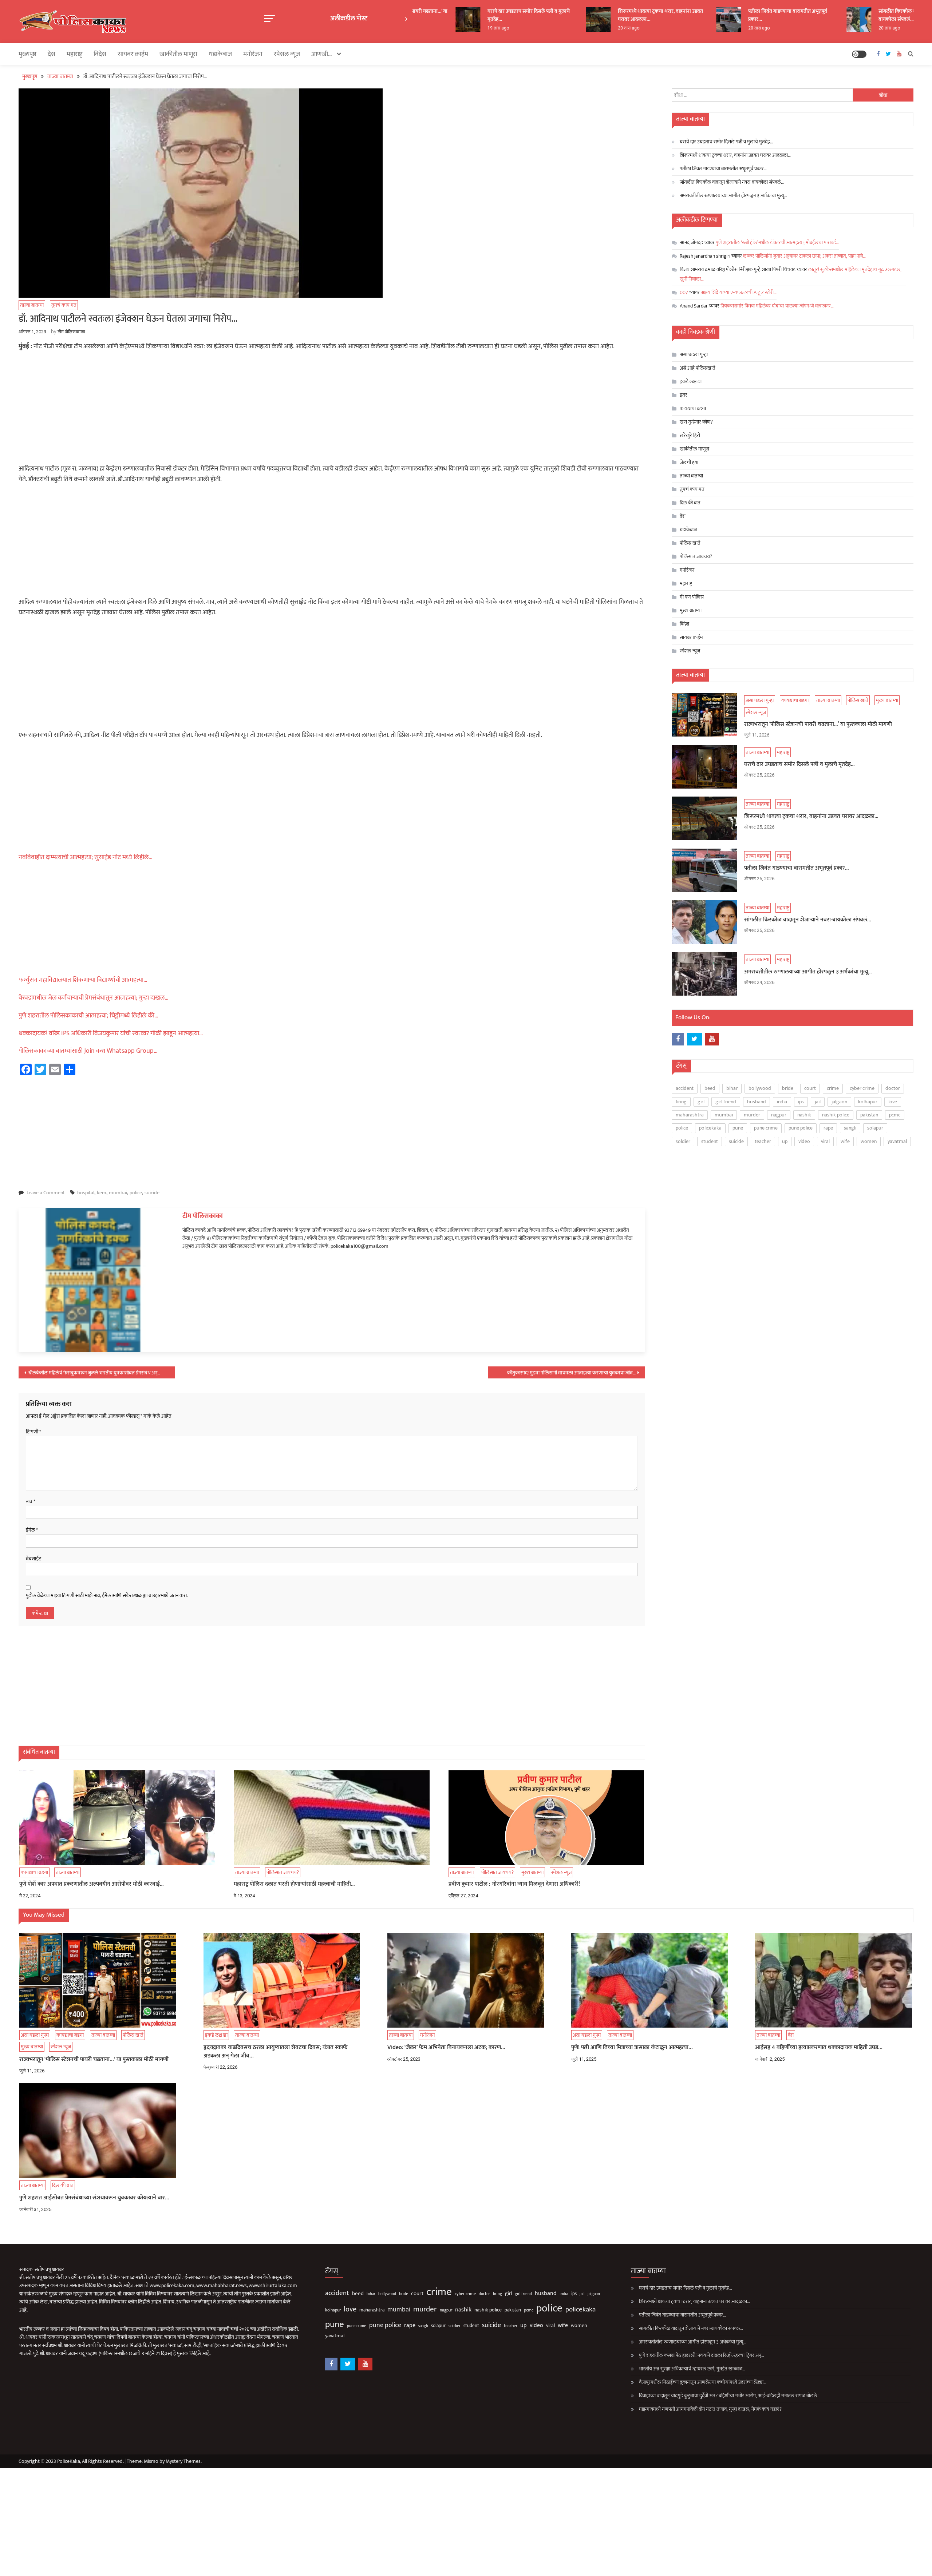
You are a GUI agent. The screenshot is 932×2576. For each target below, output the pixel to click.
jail (818, 1102)
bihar (732, 1088)
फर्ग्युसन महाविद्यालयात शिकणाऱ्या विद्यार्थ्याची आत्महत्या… (83, 980)
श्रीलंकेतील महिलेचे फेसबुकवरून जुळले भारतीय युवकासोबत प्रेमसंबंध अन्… (94, 1373)
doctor (893, 1088)
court (810, 1088)
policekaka (710, 1128)
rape (828, 1128)
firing (681, 1102)
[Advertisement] (332, 410)
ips (801, 1102)
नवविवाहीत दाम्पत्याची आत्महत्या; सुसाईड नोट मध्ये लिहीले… (86, 857)
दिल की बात (690, 503)
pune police (801, 1128)
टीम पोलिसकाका (71, 332)
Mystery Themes (183, 2461)
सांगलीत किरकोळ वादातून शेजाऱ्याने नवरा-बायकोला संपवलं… (870, 15)
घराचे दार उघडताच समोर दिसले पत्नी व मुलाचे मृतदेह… (481, 15)
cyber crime (862, 1088)
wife (845, 1141)
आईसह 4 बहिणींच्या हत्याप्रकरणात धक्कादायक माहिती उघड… (819, 2048)
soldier (683, 1141)
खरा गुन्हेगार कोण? (696, 422)
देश (52, 54)
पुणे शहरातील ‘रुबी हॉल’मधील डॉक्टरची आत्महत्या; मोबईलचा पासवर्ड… (777, 243)
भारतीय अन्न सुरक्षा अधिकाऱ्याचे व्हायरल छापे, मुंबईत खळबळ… (692, 2369)
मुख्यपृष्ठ (27, 54)
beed (710, 1088)
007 (684, 292)
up (785, 1141)
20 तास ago (580, 28)
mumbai (118, 1193)
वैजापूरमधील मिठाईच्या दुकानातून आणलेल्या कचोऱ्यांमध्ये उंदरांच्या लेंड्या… (703, 2382)
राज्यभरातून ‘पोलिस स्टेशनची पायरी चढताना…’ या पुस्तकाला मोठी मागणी (818, 725)
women (869, 1141)
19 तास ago (450, 28)
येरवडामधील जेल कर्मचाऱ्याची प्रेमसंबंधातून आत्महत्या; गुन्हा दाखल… (94, 998)
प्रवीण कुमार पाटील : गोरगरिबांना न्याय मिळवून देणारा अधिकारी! (514, 1884)
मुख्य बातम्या (532, 1872)
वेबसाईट (33, 1559)
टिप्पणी (33, 1432)
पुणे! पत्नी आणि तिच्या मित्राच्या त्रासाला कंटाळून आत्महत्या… (632, 2048)
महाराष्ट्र (74, 54)
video (804, 1141)
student (710, 1141)
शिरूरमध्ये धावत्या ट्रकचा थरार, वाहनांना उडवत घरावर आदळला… (612, 15)
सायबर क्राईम (133, 54)
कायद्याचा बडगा (34, 1872)
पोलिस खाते (690, 543)
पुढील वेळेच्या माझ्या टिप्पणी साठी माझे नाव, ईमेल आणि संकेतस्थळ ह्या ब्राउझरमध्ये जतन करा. (107, 1596)
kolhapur (868, 1102)
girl (701, 1102)
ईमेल (32, 1530)
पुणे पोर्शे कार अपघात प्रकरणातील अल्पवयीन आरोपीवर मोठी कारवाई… (92, 1884)
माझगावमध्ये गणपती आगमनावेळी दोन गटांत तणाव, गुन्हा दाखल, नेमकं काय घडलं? (710, 2409)
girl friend (726, 1102)
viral (825, 1141)
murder (752, 1115)
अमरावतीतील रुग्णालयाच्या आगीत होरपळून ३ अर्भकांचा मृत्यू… (733, 196)
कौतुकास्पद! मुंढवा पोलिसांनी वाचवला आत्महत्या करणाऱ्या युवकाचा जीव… (571, 1373)
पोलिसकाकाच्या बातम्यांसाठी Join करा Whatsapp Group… (88, 1051)
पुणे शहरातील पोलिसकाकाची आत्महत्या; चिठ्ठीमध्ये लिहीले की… (88, 1016)
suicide (152, 1193)
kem (102, 1193)
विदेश (100, 54)
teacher (763, 1141)
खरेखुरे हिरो (690, 435)
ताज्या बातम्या (32, 305)
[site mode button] (859, 54)
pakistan (869, 1115)
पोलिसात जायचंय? (283, 1872)
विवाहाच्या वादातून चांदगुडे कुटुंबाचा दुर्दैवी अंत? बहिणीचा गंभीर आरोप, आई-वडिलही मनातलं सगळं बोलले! (729, 2396)
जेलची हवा (689, 462)
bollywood (760, 1088)
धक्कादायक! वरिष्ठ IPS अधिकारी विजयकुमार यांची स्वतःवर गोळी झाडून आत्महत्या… (111, 1033)
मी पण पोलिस (692, 597)
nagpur (779, 1115)
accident (685, 1088)
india (782, 1102)
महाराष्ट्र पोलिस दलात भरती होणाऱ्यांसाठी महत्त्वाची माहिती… (294, 1884)
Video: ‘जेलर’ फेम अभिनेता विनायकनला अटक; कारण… (446, 2048)
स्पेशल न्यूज (287, 54)
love (893, 1102)
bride (788, 1088)
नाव (31, 1502)
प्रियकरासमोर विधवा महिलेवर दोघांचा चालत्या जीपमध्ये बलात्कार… (777, 306)
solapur (875, 1128)
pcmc (895, 1115)
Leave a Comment (46, 1193)
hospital (86, 1193)
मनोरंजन (253, 54)
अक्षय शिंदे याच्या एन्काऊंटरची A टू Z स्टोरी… (739, 292)
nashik (804, 1115)
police (136, 1193)
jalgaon (839, 1102)
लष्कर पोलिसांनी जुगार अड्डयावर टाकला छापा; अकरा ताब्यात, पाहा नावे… (804, 256)
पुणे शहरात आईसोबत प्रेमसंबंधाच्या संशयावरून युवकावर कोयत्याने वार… (94, 2198)
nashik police (836, 1115)
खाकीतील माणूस (178, 54)
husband (757, 1102)
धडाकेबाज (220, 54)
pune (738, 1128)
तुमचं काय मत (64, 305)
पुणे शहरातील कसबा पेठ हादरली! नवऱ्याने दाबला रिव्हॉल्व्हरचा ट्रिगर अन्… (702, 2355)
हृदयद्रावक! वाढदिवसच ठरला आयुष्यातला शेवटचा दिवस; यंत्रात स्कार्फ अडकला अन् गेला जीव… (276, 2052)
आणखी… (322, 54)
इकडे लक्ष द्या (691, 382)
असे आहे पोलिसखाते (698, 368)
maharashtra (690, 1115)
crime (833, 1088)
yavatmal (897, 1141)
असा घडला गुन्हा (694, 355)
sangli (850, 1128)
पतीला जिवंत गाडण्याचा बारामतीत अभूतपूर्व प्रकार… (740, 15)
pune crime (766, 1128)
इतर (684, 395)
